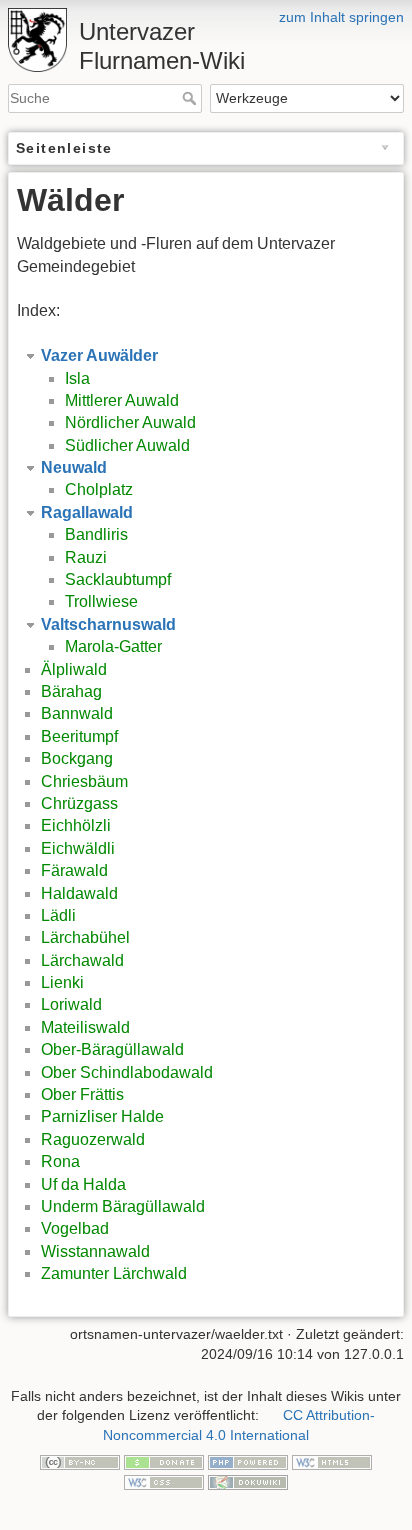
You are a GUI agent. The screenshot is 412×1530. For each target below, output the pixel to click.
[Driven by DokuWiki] (248, 1481)
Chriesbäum (84, 781)
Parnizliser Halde (102, 1116)
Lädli (58, 915)
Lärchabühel (85, 937)
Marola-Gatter (113, 646)
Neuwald (74, 467)
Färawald (74, 870)
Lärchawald (82, 960)
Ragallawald (87, 512)
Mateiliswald (85, 1027)
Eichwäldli (78, 848)
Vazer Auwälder (99, 355)
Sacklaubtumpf (118, 579)
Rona (60, 1161)
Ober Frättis (82, 1094)
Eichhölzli (76, 825)
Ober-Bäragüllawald (112, 1049)
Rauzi (86, 557)
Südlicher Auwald (127, 445)
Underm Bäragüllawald (123, 1206)
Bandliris (96, 534)
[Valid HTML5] (332, 1461)
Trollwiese (101, 601)
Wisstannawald (95, 1251)
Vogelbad (75, 1228)
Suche (191, 98)
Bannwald (77, 713)
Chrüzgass (79, 803)
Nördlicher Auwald (130, 422)
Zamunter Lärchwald (114, 1273)
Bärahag (71, 691)
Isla (77, 378)
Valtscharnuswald (108, 624)
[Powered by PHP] (248, 1461)
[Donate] (164, 1461)
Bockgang (77, 758)
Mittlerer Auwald (122, 400)
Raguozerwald (93, 1139)
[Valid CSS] (164, 1481)
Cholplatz (99, 489)
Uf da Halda (83, 1184)
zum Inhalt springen (341, 17)
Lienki (62, 982)
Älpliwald (74, 669)
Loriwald (71, 1004)
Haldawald (79, 893)
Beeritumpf (79, 736)
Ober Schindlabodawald (127, 1072)
